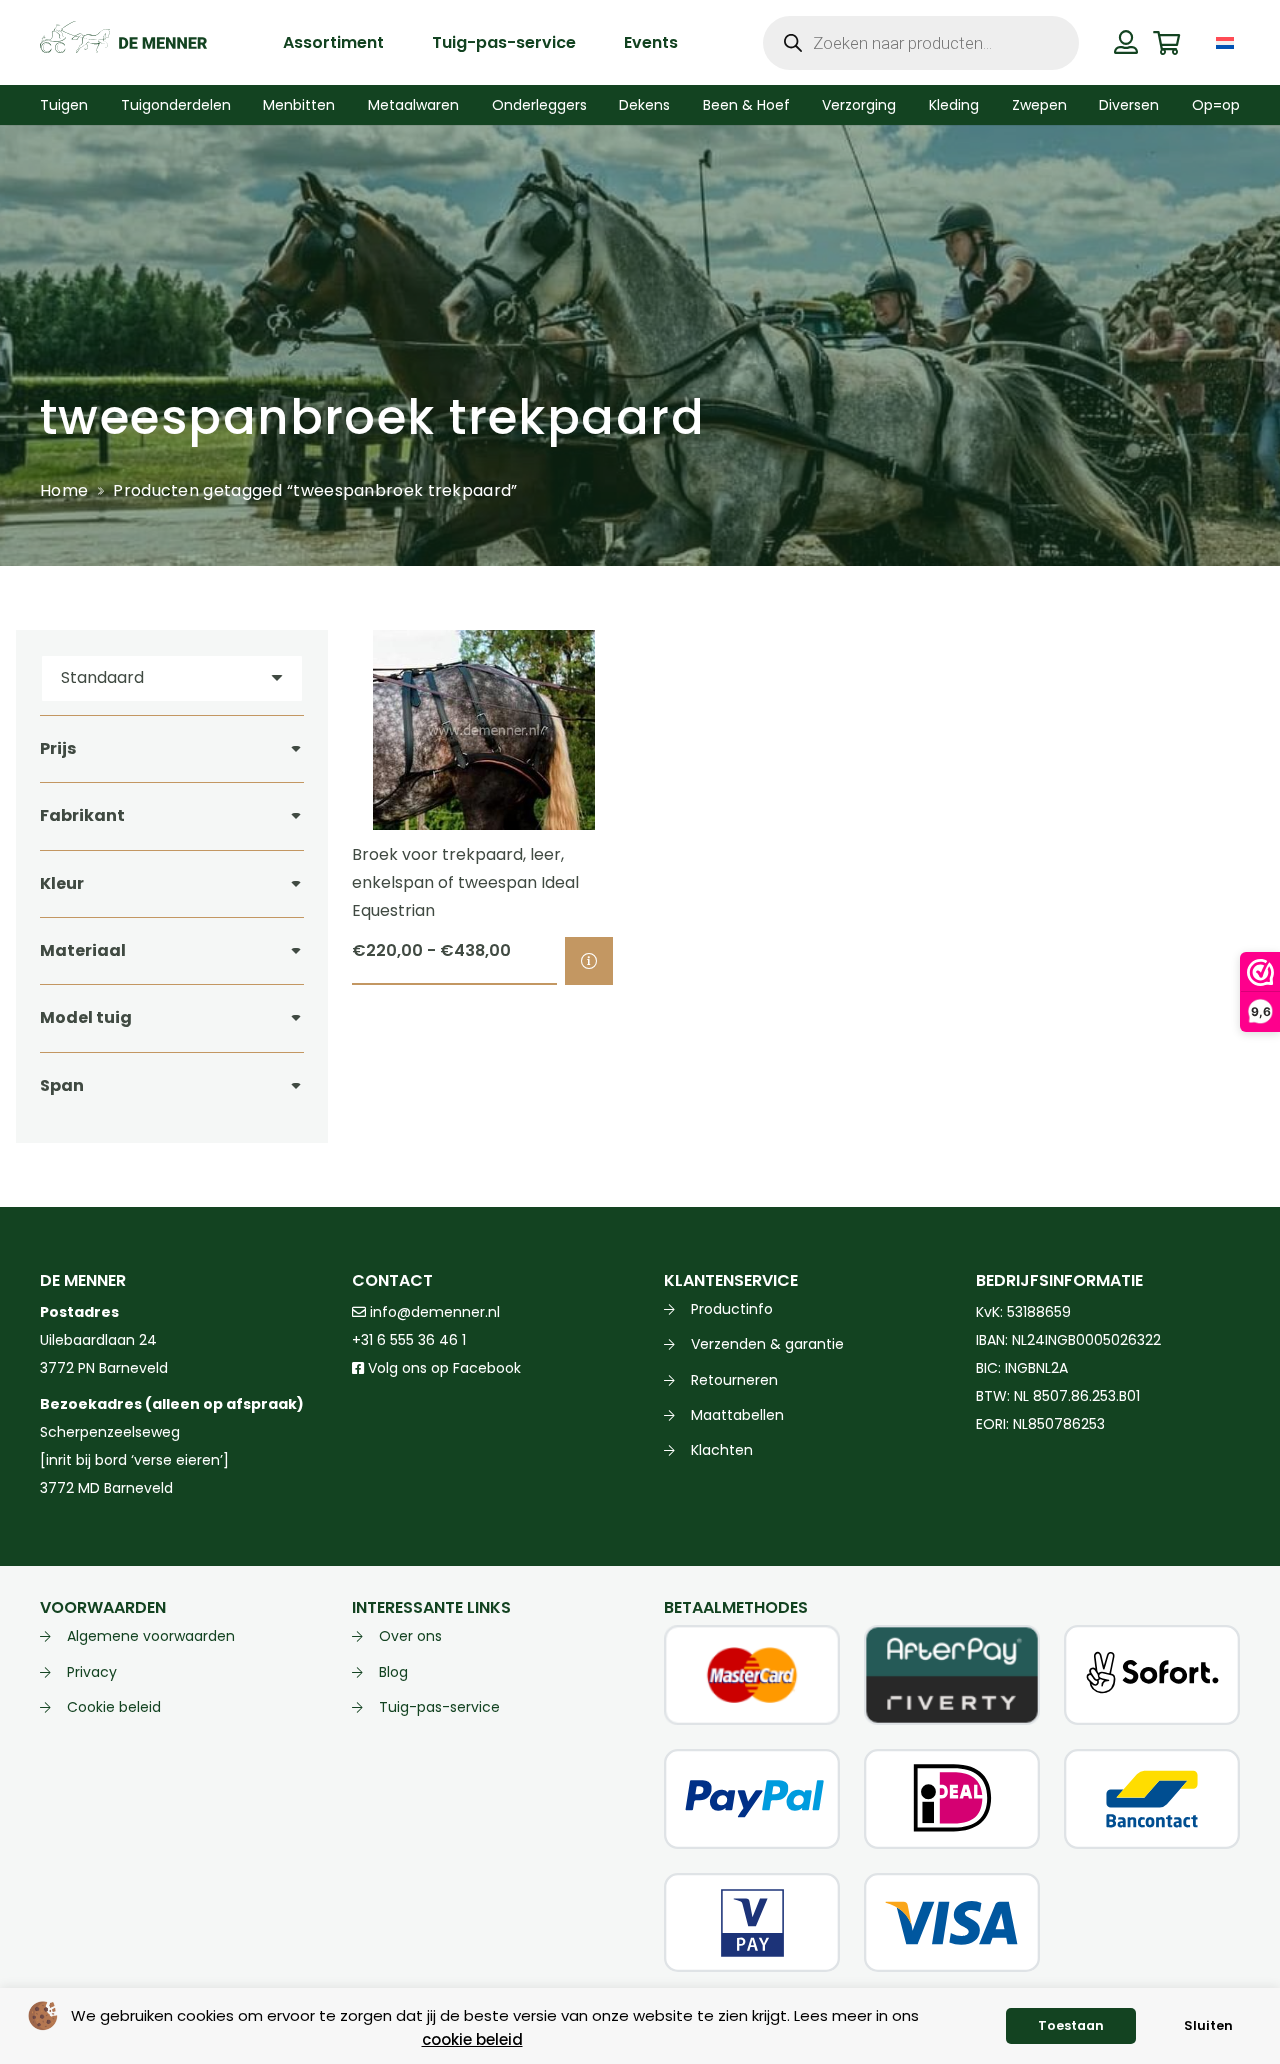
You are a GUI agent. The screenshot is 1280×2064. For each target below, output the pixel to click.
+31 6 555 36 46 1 (409, 1340)
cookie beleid (472, 2039)
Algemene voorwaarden (151, 1636)
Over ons (410, 1636)
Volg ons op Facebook (442, 1368)
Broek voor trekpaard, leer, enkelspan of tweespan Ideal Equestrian (465, 882)
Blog (393, 1672)
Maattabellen (737, 1415)
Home (64, 490)
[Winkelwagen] (1166, 42)
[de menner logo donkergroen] (123, 43)
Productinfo (732, 1309)
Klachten (722, 1450)
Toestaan (1071, 2025)
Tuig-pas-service (439, 1707)
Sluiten (1208, 2025)
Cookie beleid (114, 1707)
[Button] (1126, 42)
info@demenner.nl (433, 1312)
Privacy (92, 1672)
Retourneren (734, 1380)
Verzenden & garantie (767, 1344)
